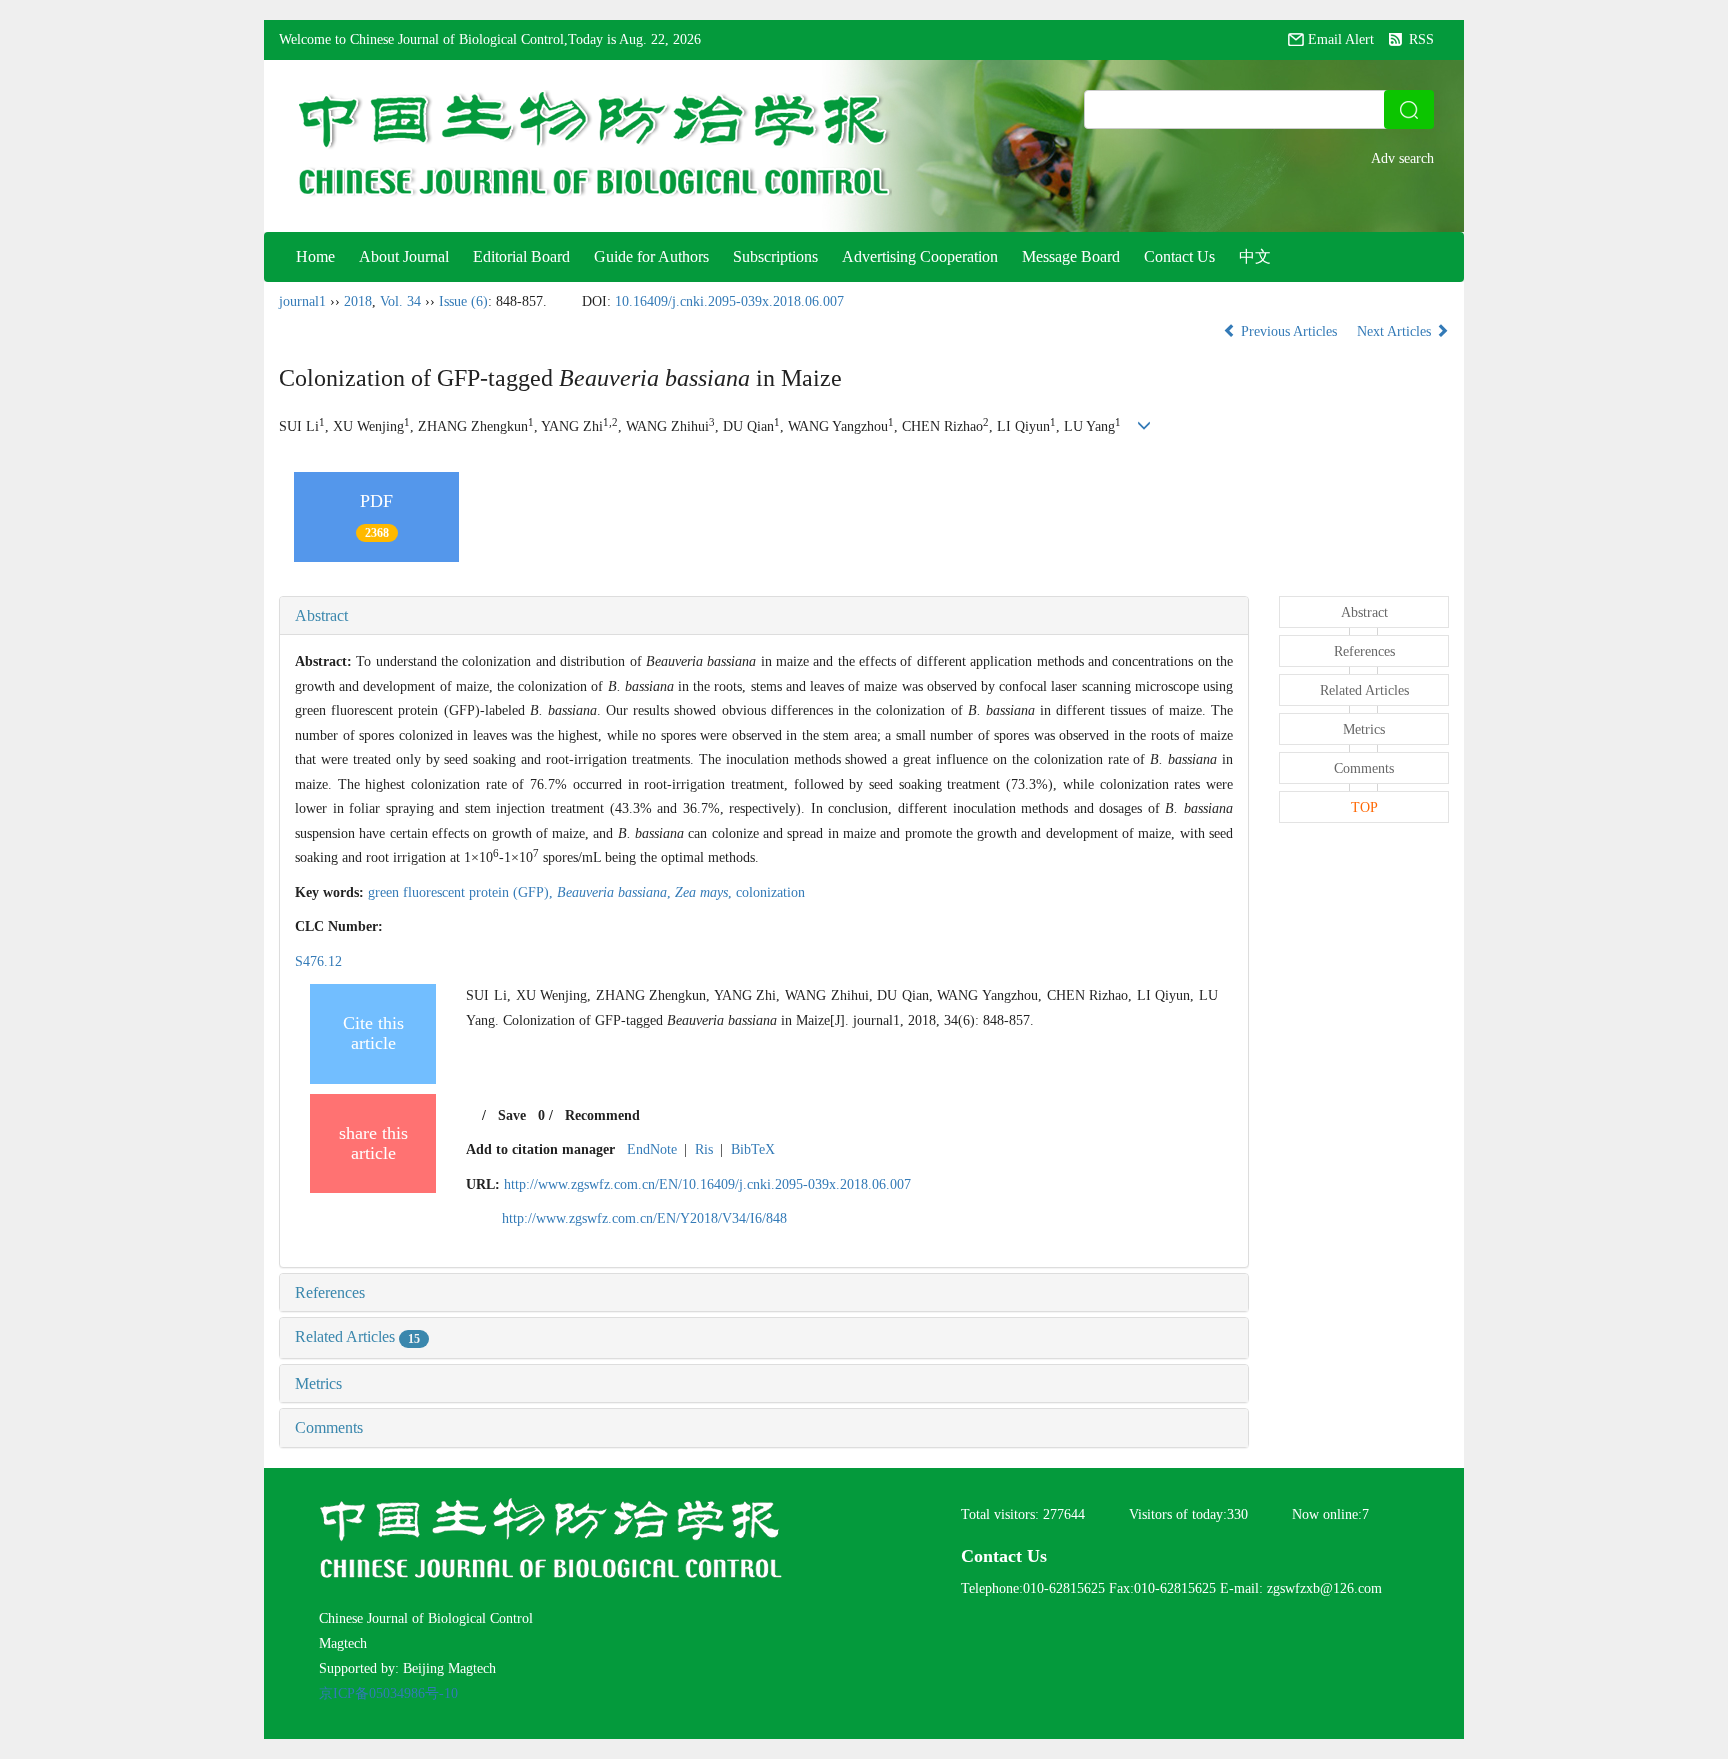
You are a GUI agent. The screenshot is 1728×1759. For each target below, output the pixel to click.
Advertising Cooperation (920, 256)
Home (315, 256)
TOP (1364, 807)
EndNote (652, 1149)
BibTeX (753, 1149)
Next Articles (1396, 331)
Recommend (602, 1115)
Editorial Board (521, 256)
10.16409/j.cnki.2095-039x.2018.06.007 (729, 301)
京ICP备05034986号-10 (388, 1693)
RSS (1421, 39)
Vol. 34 (400, 301)
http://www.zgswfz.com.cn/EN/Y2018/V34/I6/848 (644, 1218)
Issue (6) (463, 301)
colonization (770, 892)
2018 (358, 301)
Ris (704, 1149)
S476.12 (318, 961)
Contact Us (1179, 256)
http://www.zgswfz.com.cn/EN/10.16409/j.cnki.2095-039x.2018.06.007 (707, 1184)
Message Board (1071, 256)
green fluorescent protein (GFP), (462, 892)
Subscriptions (775, 256)
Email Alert (1341, 39)
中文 (1255, 256)
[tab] (764, 616)
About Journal (404, 256)
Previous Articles (1289, 331)
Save (512, 1115)
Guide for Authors (651, 256)
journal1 (302, 301)
